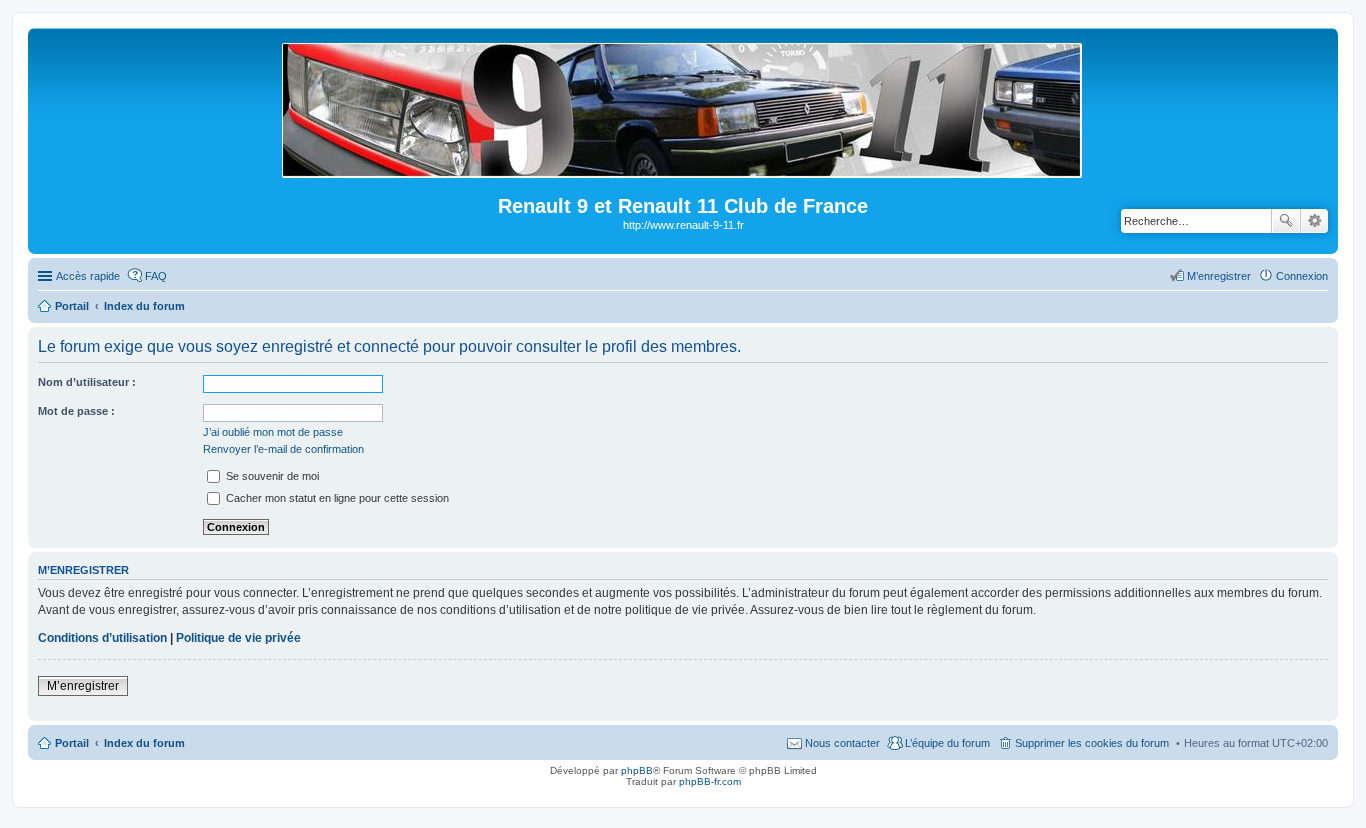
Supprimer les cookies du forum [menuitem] (1092, 743)
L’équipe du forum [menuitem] (947, 743)
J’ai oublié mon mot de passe (273, 432)
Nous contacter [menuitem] (842, 743)
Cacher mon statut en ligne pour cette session (336, 498)
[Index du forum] (683, 169)
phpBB (637, 770)
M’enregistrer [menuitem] (1219, 276)
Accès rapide (88, 276)
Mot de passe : (76, 411)
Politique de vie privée (238, 638)
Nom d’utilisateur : (87, 382)
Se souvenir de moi (271, 476)
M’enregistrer (83, 686)
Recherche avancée (1314, 221)
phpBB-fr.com (710, 781)
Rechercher (1286, 221)
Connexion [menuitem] (1302, 276)
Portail (72, 306)
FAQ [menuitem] (156, 276)
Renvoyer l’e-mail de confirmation (283, 449)
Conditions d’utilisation (102, 638)
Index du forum (144, 743)
